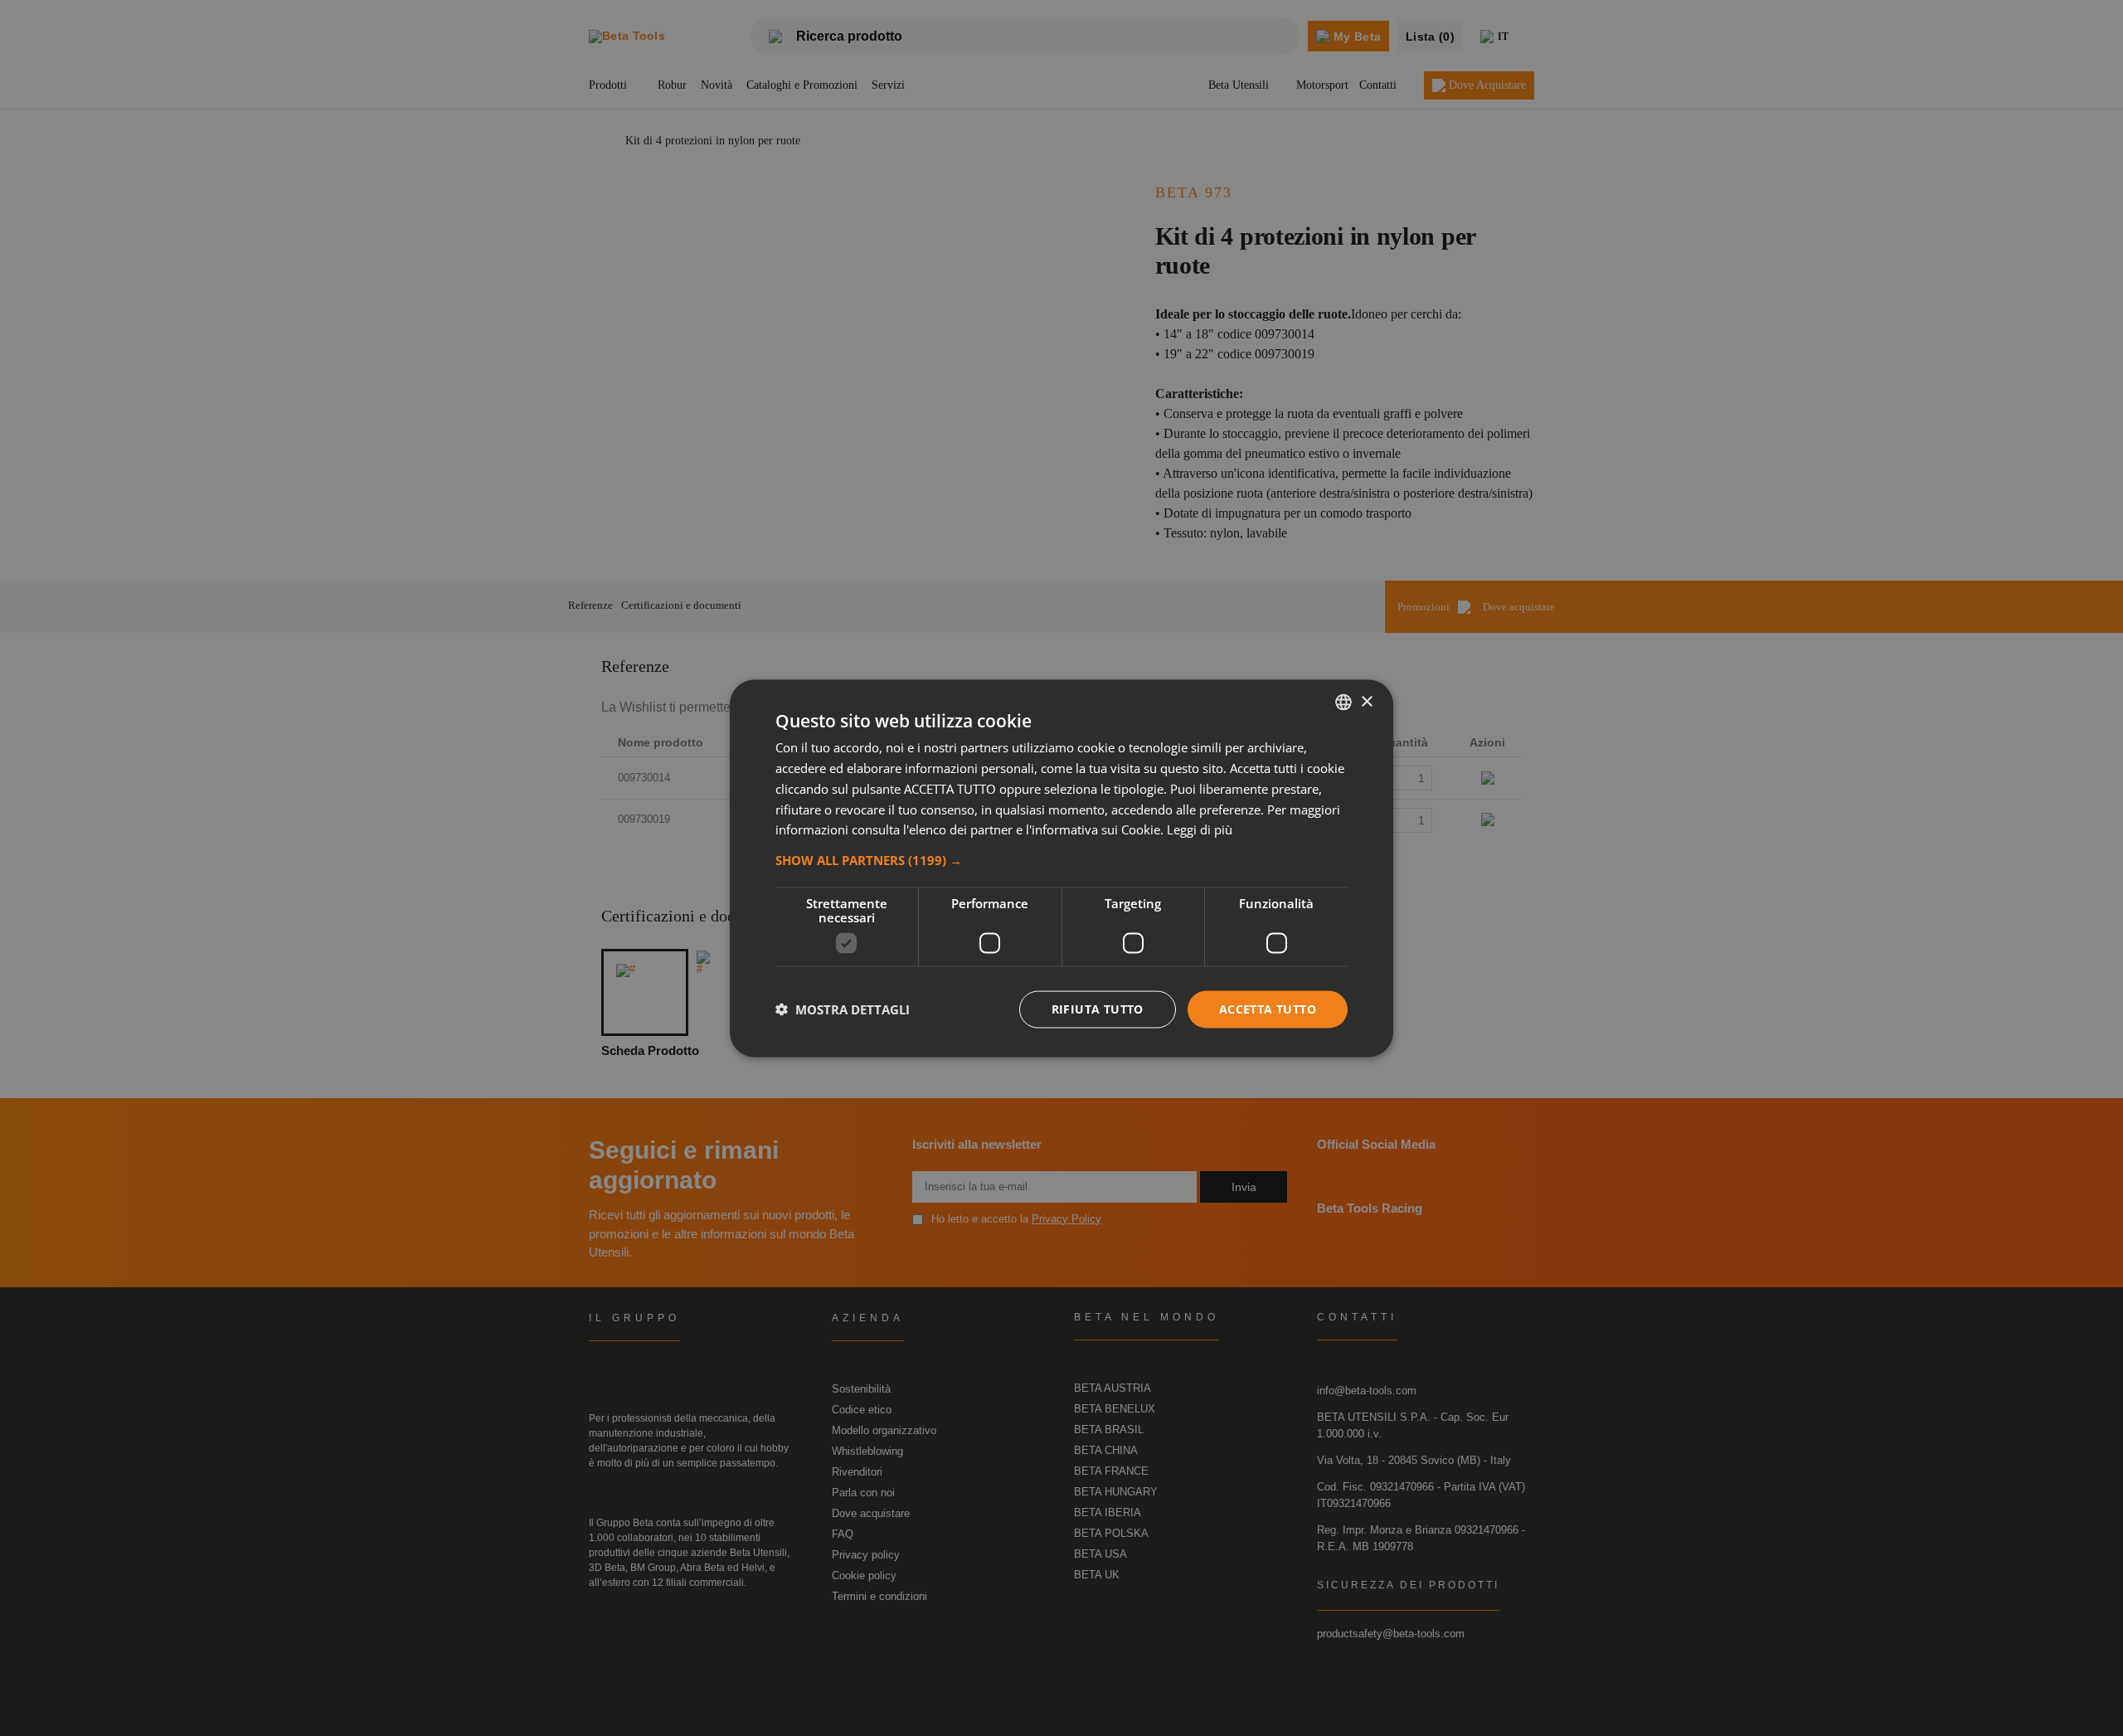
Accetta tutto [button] (1268, 1008)
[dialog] (1061, 868)
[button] (1061, 859)
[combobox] (1343, 702)
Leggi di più (1200, 829)
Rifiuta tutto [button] (1098, 1008)
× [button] (1366, 701)
